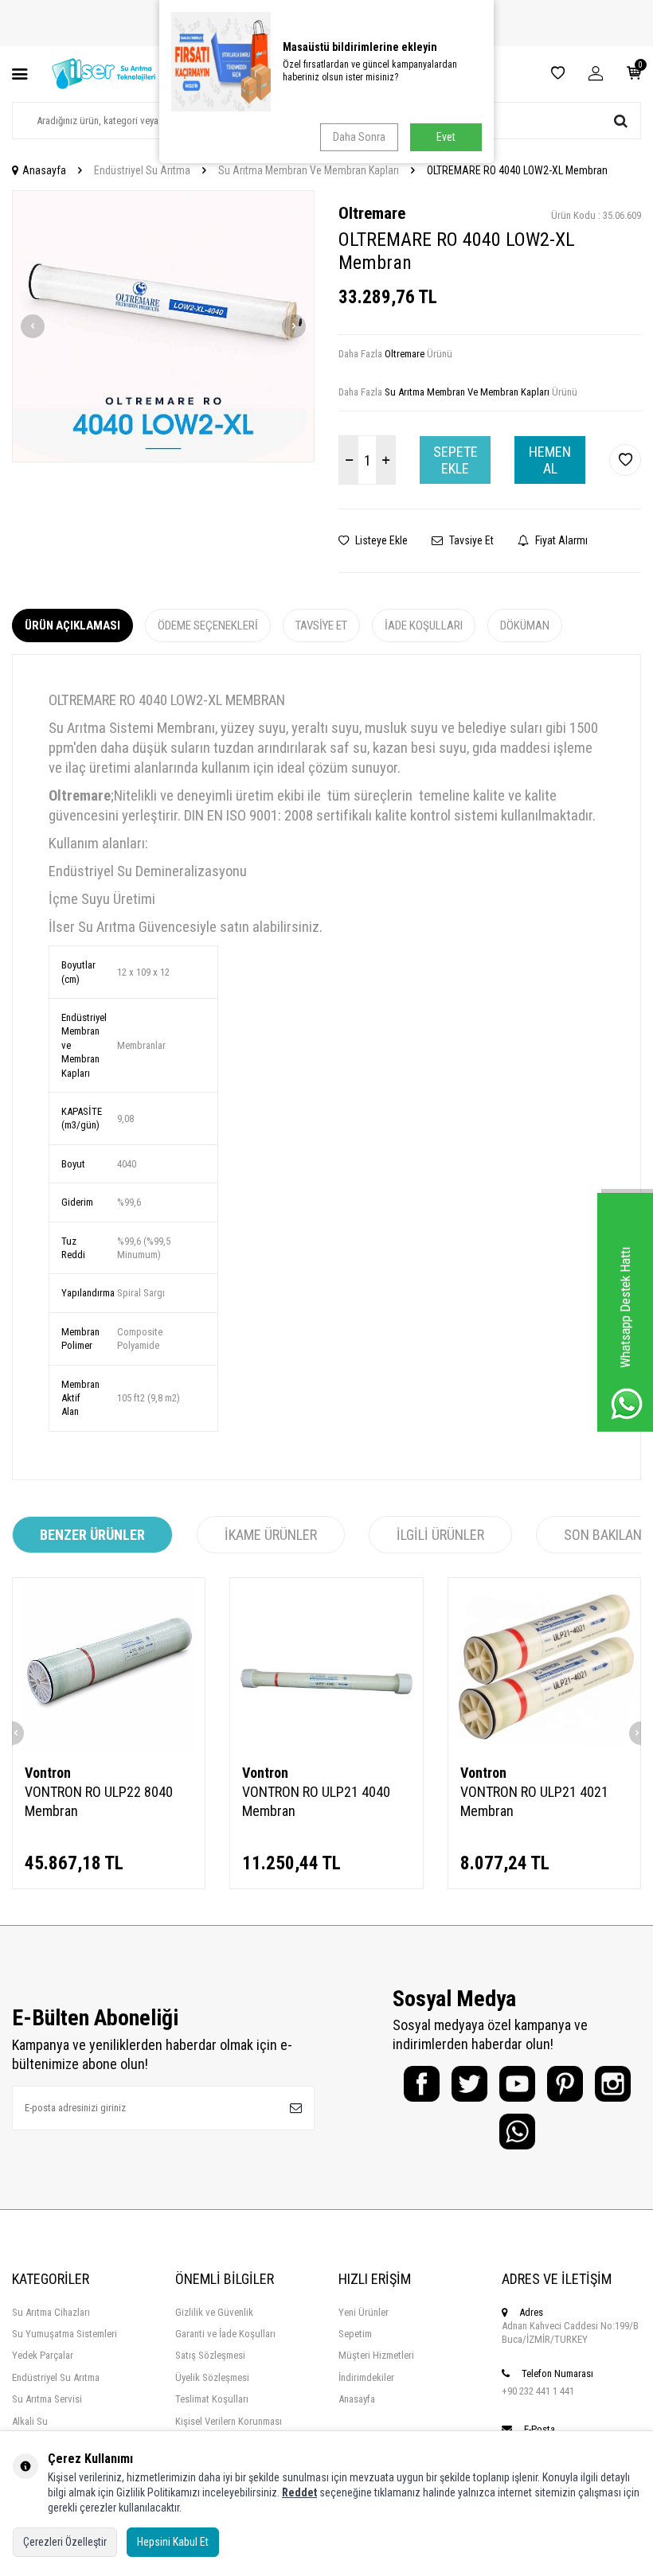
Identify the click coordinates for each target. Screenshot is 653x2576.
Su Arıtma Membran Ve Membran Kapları (309, 170)
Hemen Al (550, 460)
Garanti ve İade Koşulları (225, 2334)
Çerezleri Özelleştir (65, 2542)
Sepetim (355, 2334)
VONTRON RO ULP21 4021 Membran (534, 1801)
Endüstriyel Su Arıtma (142, 170)
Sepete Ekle (456, 460)
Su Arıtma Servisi (47, 2399)
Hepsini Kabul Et (173, 2542)
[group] (163, 326)
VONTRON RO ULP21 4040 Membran (316, 1801)
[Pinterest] (565, 2084)
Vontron (48, 1773)
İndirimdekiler (366, 2377)
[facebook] (422, 2084)
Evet (446, 137)
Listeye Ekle (380, 540)
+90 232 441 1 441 (538, 2391)
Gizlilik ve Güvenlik (214, 2312)
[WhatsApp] (517, 2132)
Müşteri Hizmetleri (376, 2355)
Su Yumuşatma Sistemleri (65, 2334)
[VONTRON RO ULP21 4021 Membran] (544, 1664)
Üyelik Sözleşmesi (212, 2377)
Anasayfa (44, 170)
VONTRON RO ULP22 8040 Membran (99, 1801)
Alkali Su (30, 2421)
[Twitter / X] (469, 2084)
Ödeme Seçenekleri (208, 625)
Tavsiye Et (470, 540)
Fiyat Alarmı (560, 540)
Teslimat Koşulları (212, 2399)
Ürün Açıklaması (72, 625)
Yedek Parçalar (43, 2355)
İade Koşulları (424, 625)
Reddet (299, 2492)
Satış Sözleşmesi (210, 2355)
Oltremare (372, 213)
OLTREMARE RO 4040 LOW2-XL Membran (517, 170)
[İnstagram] (613, 2084)
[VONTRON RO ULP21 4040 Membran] (326, 1664)
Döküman (525, 625)
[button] (33, 326)
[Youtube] (517, 2084)
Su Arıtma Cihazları (51, 2312)
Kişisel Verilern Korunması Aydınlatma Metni (229, 2428)
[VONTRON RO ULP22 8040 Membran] (109, 1664)
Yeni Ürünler (364, 2312)
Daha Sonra (359, 137)
